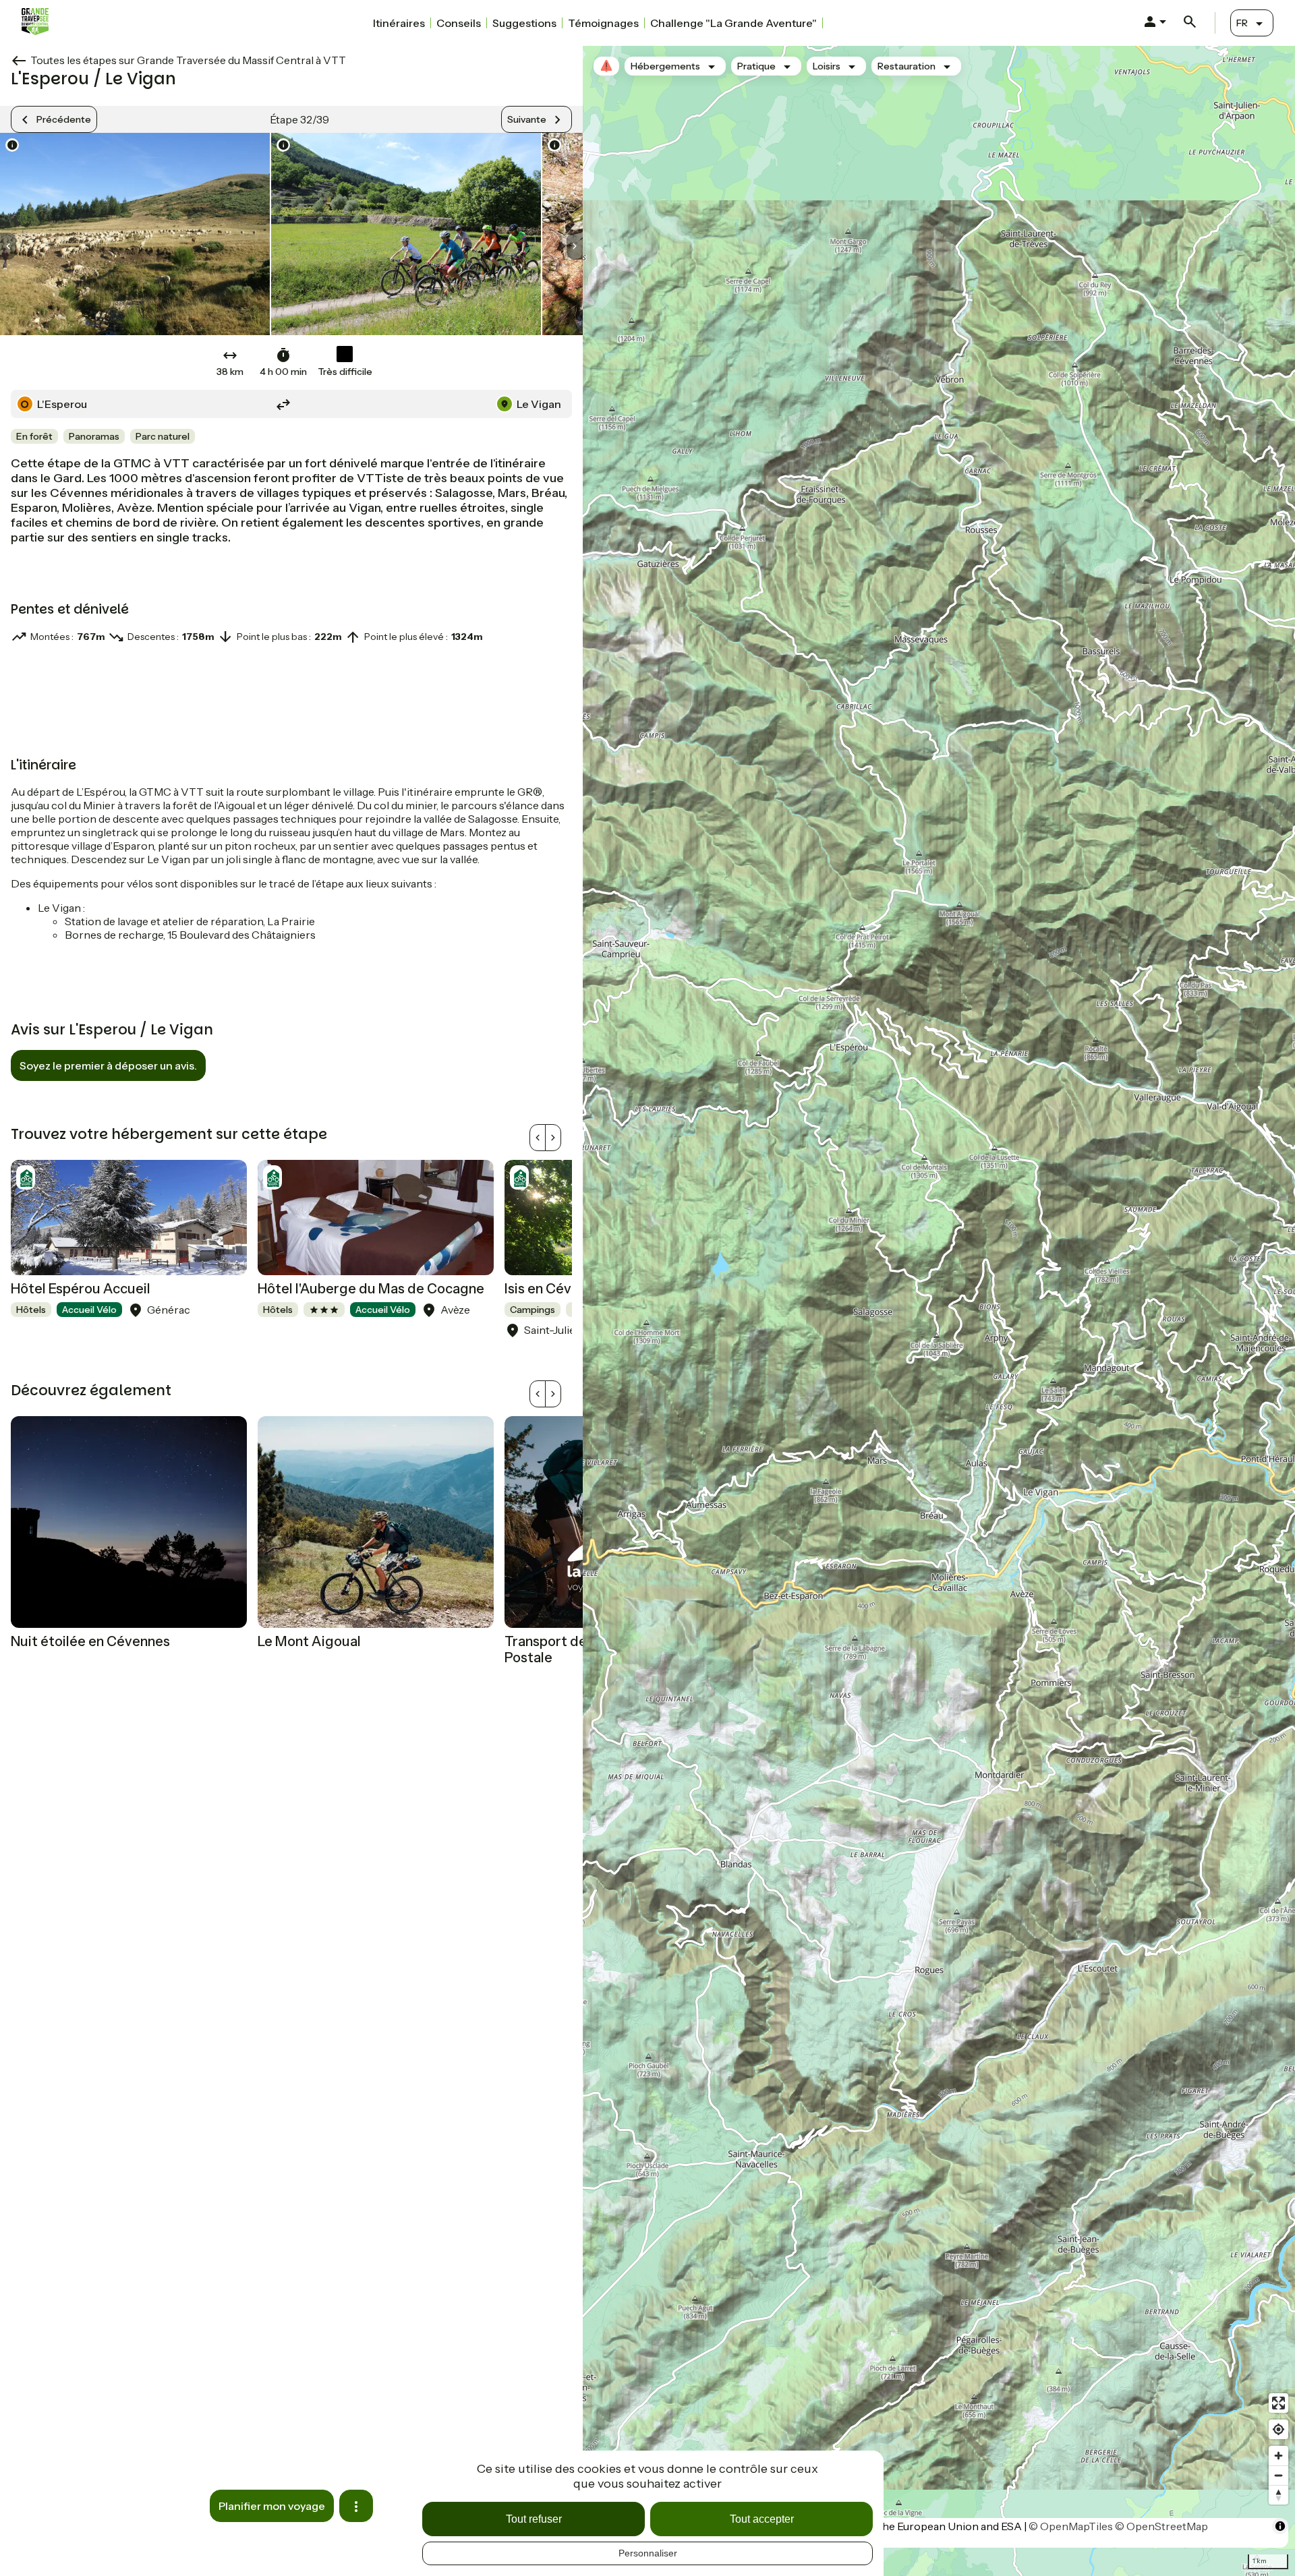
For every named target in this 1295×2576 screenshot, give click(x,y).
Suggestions (524, 23)
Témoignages (603, 23)
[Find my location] (1278, 2443)
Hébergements (665, 66)
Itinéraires (399, 23)
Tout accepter (762, 2519)
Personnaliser (648, 2553)
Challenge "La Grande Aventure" (733, 23)
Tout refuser (534, 2519)
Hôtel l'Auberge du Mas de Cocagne (371, 1289)
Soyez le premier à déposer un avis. (108, 1065)
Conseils (459, 23)
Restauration (906, 66)
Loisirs (827, 66)
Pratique (756, 66)
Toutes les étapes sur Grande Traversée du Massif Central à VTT (188, 60)
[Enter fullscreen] (1278, 2417)
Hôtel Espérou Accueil (81, 1289)
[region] (939, 1311)
